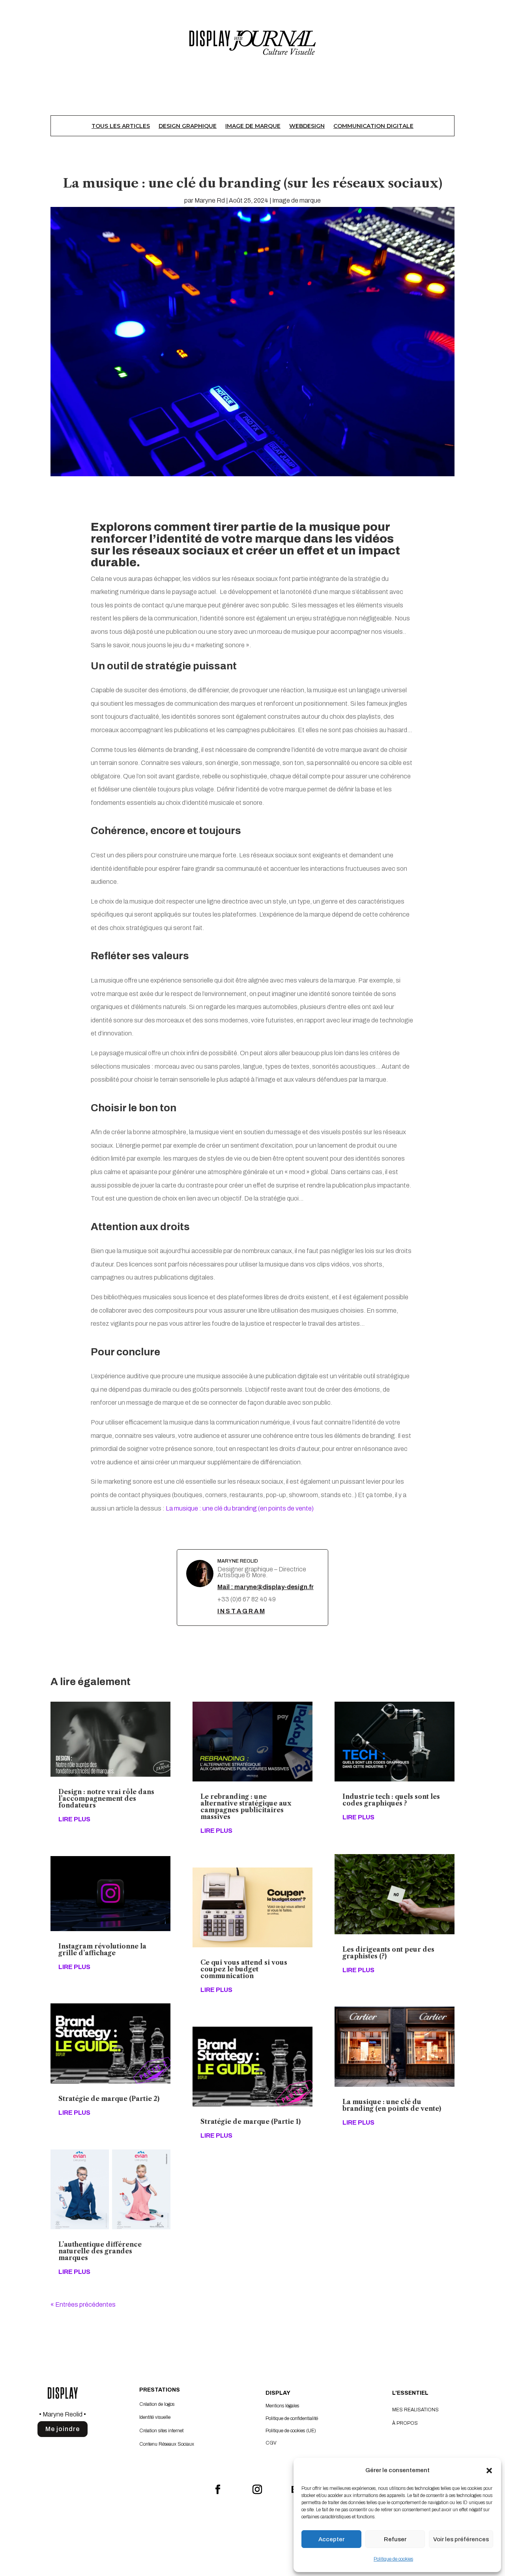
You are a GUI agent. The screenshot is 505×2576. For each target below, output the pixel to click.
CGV (271, 2443)
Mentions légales (282, 2406)
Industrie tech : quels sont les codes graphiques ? (391, 1800)
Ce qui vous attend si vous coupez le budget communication (244, 1969)
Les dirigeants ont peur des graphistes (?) (388, 1953)
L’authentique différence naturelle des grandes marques (100, 2251)
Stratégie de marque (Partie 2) (109, 2099)
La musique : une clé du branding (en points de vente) (240, 1508)
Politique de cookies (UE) (291, 2431)
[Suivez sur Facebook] (213, 2485)
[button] (489, 2471)
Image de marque (253, 126)
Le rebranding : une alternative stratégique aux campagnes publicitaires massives (246, 1807)
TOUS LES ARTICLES (121, 126)
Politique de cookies (393, 2559)
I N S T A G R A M (241, 1611)
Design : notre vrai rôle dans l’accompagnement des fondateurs (106, 1798)
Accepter (331, 2539)
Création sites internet (161, 2431)
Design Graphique (188, 126)
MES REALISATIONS (415, 2410)
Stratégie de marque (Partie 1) (251, 2121)
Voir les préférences (461, 2539)
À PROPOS (405, 2423)
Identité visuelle (155, 2417)
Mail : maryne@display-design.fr (266, 1587)
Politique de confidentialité (292, 2418)
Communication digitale (373, 126)
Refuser (395, 2539)
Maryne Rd (210, 200)
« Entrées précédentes (83, 2304)
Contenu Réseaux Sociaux (167, 2444)
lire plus (74, 1819)
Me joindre (63, 2429)
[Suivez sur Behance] (292, 2485)
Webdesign (307, 126)
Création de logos (157, 2404)
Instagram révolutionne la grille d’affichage (102, 1949)
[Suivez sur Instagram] (252, 2485)
